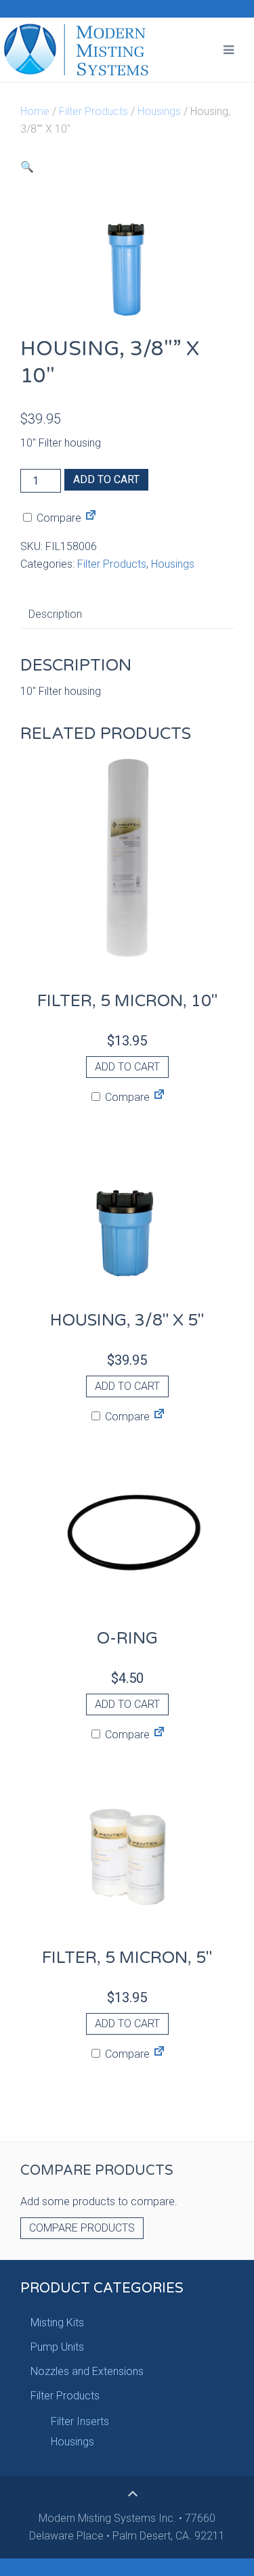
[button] (27, 167)
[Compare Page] (91, 518)
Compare (58, 518)
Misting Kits (57, 2323)
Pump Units (57, 2347)
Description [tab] (55, 614)
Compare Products (82, 2228)
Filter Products (93, 111)
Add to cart (106, 479)
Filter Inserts (80, 2421)
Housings (159, 111)
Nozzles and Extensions (87, 2371)
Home (35, 111)
